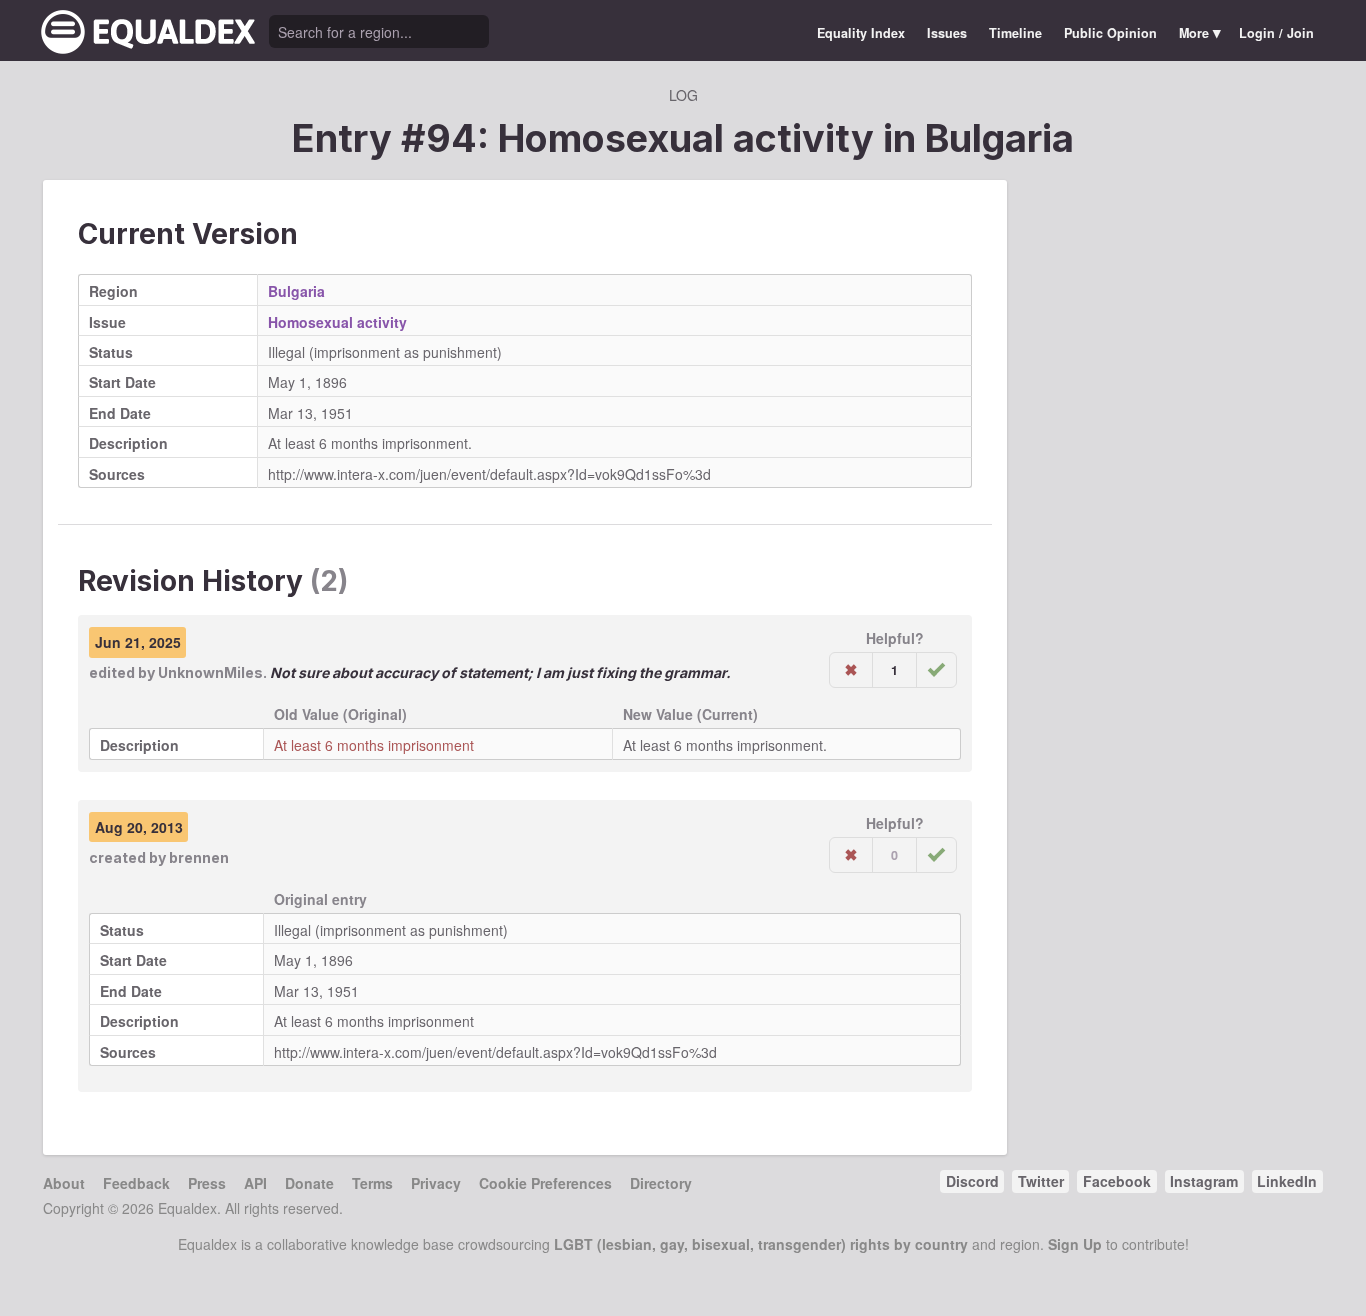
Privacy (436, 1183)
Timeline (1015, 33)
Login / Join (1276, 33)
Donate (309, 1183)
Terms (372, 1183)
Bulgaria (999, 138)
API (255, 1183)
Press (207, 1183)
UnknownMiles (210, 672)
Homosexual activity (337, 322)
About (64, 1183)
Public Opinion (1110, 33)
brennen (199, 857)
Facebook (1117, 1181)
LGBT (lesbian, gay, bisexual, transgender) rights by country (761, 1244)
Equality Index (861, 33)
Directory (661, 1183)
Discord (972, 1181)
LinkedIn (1287, 1181)
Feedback (136, 1183)
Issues (947, 33)
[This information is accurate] (936, 670)
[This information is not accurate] (851, 670)
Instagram (1204, 1181)
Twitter (1041, 1181)
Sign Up (1075, 1244)
